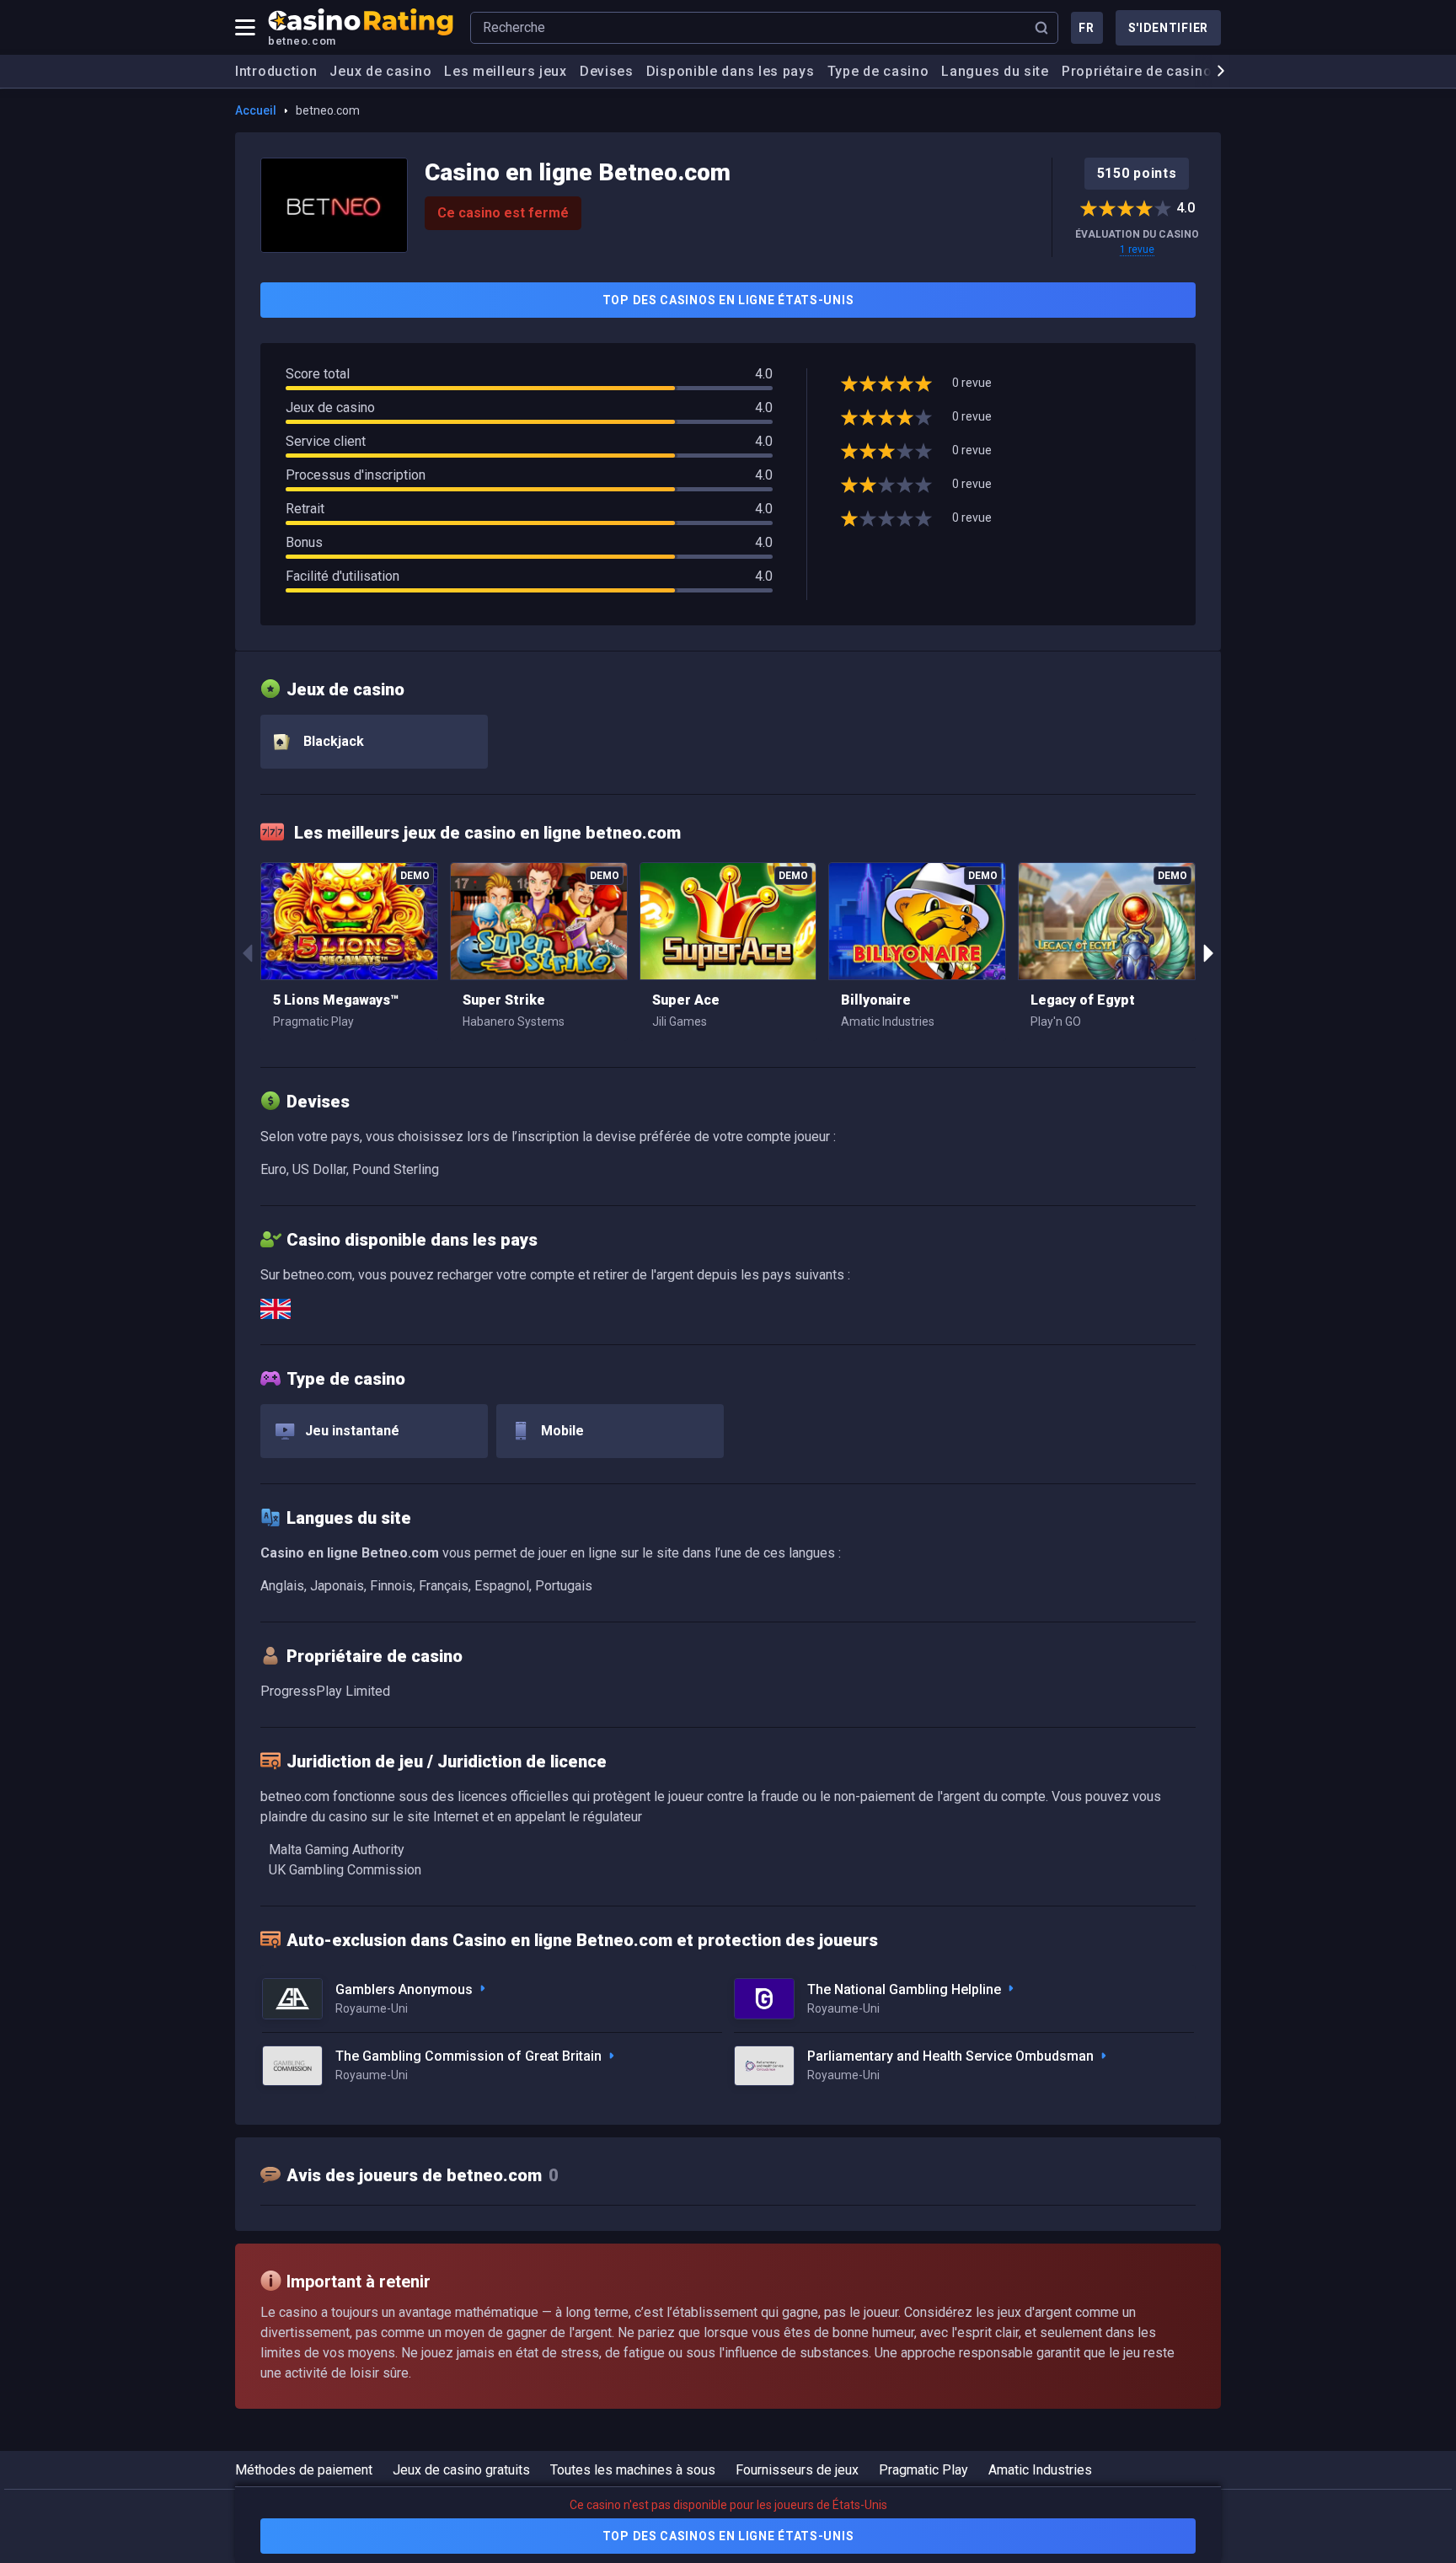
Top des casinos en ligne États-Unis (728, 300)
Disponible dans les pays (731, 71)
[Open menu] (245, 28)
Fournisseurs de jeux (797, 2470)
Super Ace (686, 1000)
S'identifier (1168, 28)
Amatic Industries (1040, 2470)
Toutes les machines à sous (633, 2470)
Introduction (276, 71)
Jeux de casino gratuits (461, 2470)
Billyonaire (876, 1000)
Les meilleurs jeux (506, 71)
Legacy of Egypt (1083, 1000)
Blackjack (332, 741)
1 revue (1137, 249)
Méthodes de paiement (304, 2470)
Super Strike (504, 1000)
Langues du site (995, 71)
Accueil (256, 110)
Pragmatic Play (923, 2470)
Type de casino (878, 71)
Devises (607, 71)
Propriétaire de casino (1137, 71)
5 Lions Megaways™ (336, 1000)
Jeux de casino (380, 71)
